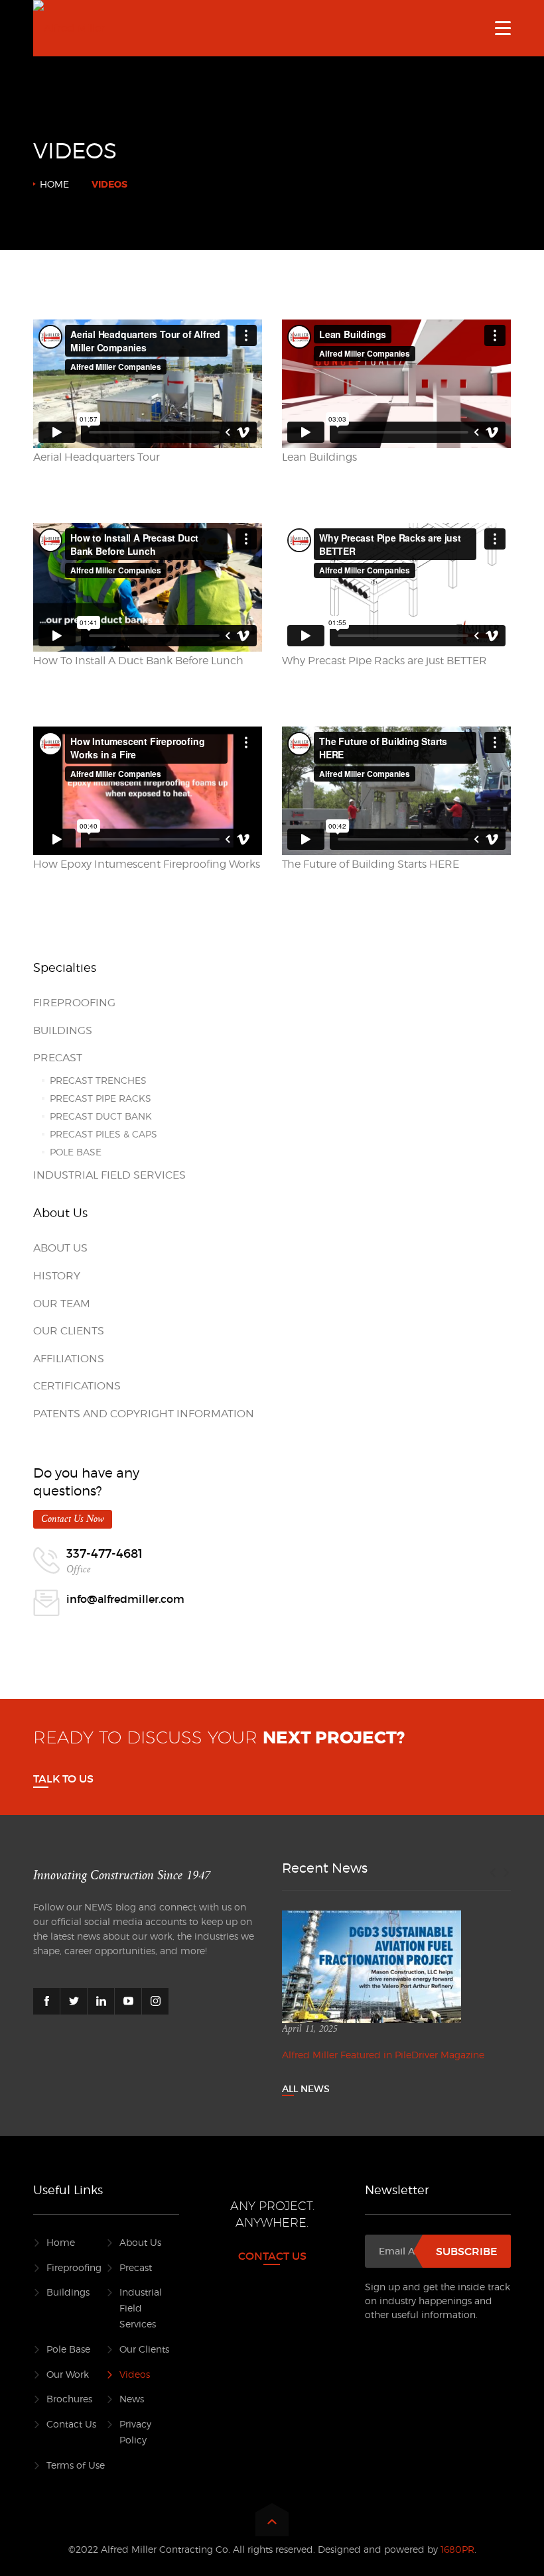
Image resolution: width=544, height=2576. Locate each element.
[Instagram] (155, 2001)
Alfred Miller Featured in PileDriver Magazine (383, 2055)
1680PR (457, 2549)
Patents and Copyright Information (144, 1414)
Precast (58, 1058)
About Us (60, 1248)
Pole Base (76, 1152)
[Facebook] (46, 2001)
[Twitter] (74, 2001)
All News (306, 2089)
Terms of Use (76, 2465)
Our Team (62, 1304)
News (132, 2399)
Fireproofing (74, 1003)
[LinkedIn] (101, 2001)
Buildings (63, 1030)
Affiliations (69, 1359)
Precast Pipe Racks (101, 1098)
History (57, 1276)
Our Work (68, 2374)
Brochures (69, 2399)
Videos (135, 2374)
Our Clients (69, 1331)
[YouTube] (128, 2001)
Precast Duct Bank (101, 1116)
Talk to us (63, 1779)
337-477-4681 (104, 1554)
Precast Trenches (98, 1080)
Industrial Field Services (109, 1175)
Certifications (77, 1386)
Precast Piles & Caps (103, 1134)
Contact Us (71, 2424)
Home (54, 184)
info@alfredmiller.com (125, 1599)
